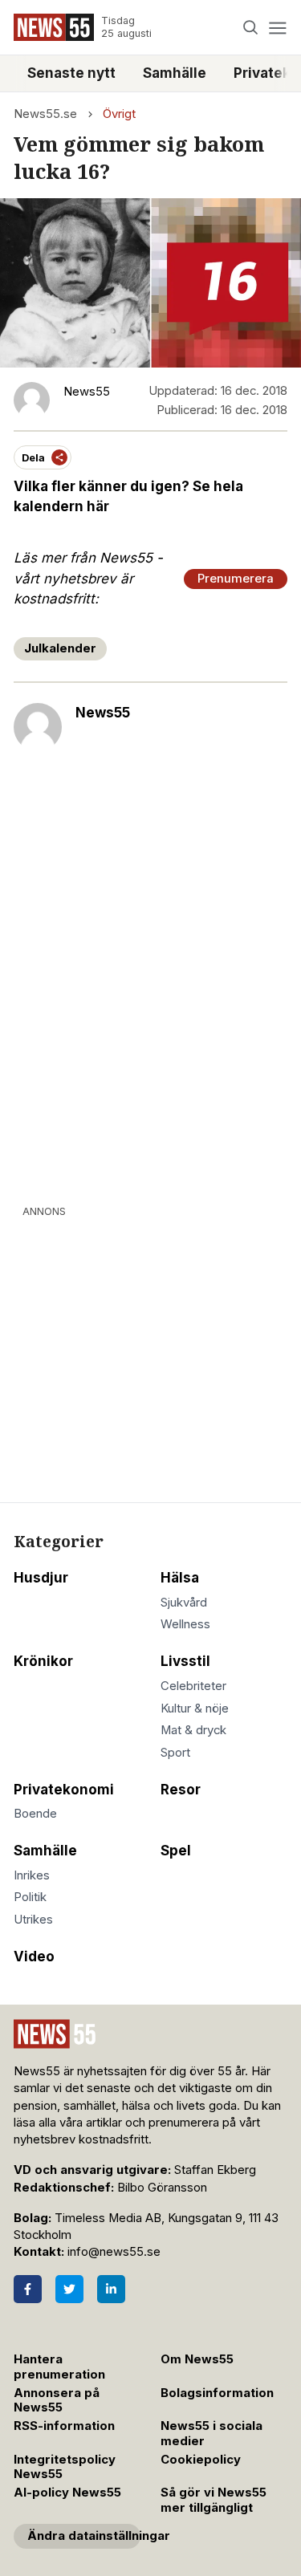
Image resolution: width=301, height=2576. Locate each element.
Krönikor (43, 1661)
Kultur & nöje (195, 1709)
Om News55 (197, 2359)
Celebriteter (193, 1686)
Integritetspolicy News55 (65, 2467)
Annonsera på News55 (57, 2401)
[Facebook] (28, 2289)
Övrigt (119, 114)
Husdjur (41, 1578)
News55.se (45, 114)
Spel (176, 1851)
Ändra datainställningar (84, 2536)
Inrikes (32, 1875)
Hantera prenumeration (59, 2367)
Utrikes (33, 1920)
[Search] (251, 28)
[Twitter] (69, 2289)
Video (34, 1956)
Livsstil (185, 1661)
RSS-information (64, 2426)
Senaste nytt (71, 73)
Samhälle (175, 73)
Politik (30, 1897)
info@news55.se (114, 2252)
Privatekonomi (64, 1790)
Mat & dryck (193, 1730)
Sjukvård (184, 1603)
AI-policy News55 (67, 2493)
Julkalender (60, 648)
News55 (103, 713)
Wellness (185, 1624)
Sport (175, 1753)
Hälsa (180, 1578)
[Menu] (277, 28)
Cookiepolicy (201, 2460)
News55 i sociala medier (212, 2434)
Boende (35, 1814)
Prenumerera (236, 579)
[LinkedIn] (111, 2289)
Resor (181, 1790)
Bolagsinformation (217, 2393)
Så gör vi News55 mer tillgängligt (214, 2500)
